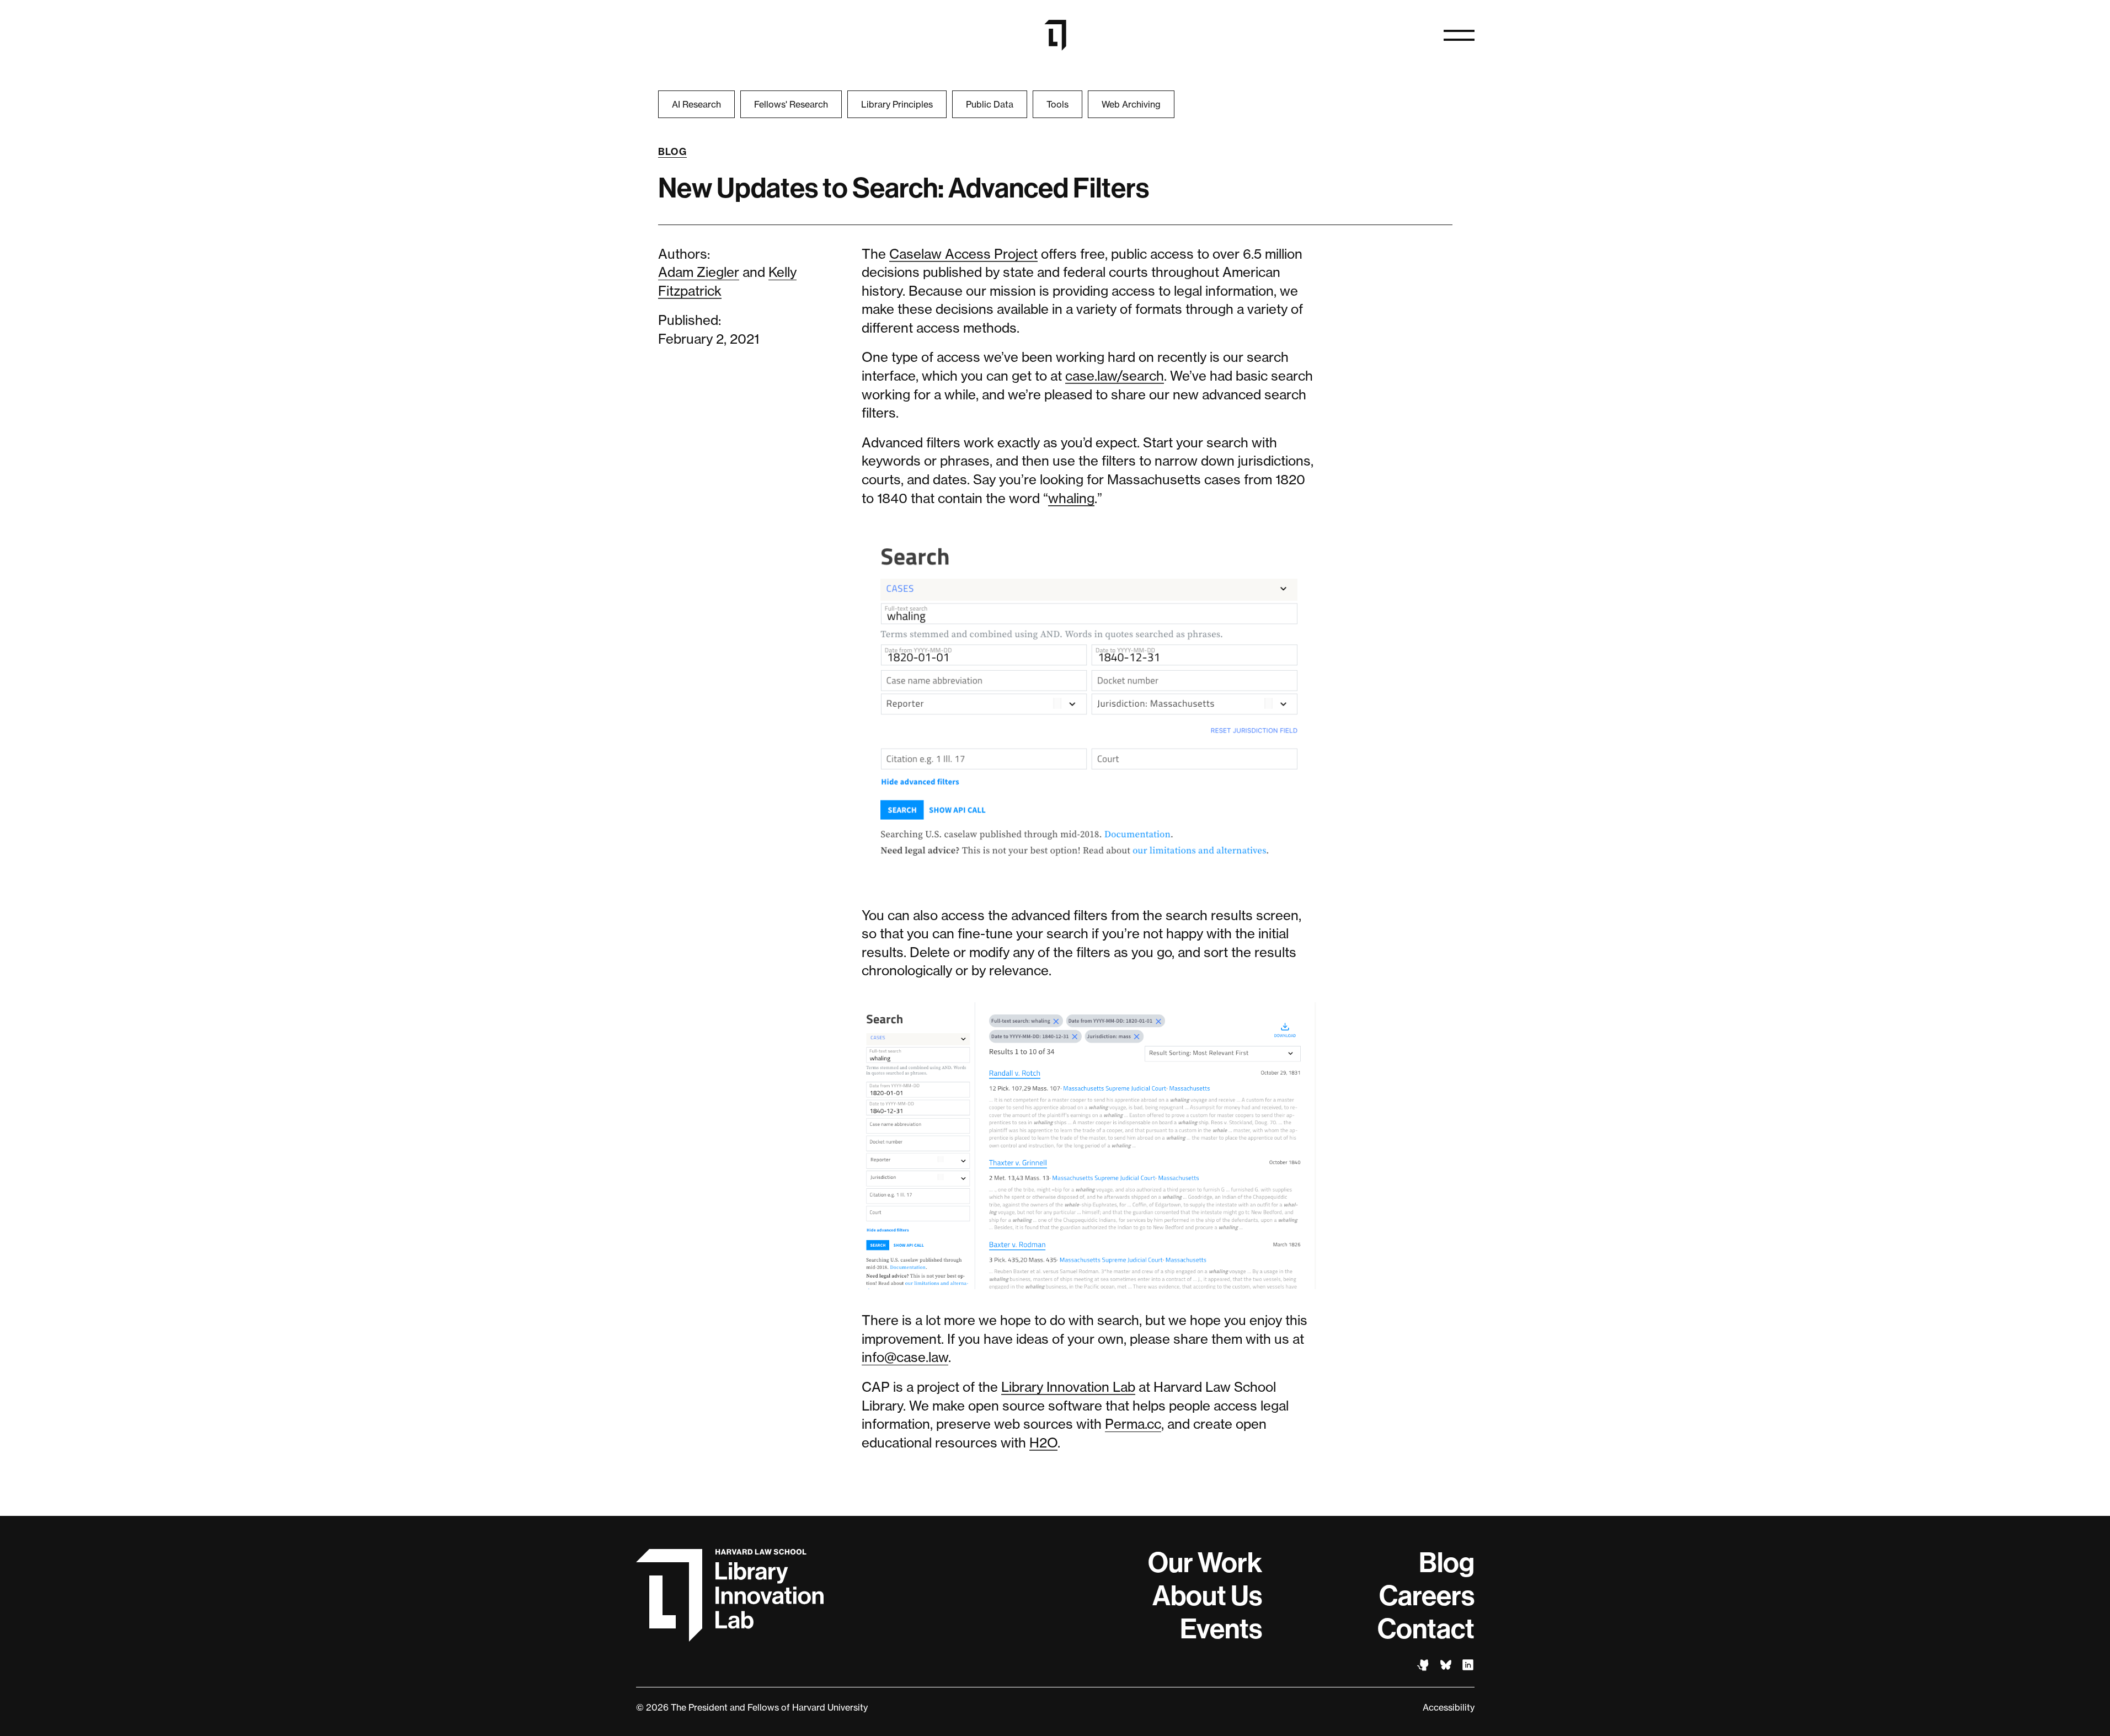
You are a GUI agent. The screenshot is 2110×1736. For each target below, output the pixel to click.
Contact (1426, 1629)
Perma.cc (1133, 1424)
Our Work (1205, 1563)
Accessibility (1449, 1707)
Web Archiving (1131, 104)
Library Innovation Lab (1068, 1387)
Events (1221, 1629)
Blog (673, 152)
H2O (1043, 1443)
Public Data (990, 104)
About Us (1207, 1596)
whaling (1071, 498)
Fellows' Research (791, 104)
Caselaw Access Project (963, 254)
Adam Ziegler (699, 272)
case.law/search (1115, 376)
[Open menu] (1459, 35)
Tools (1057, 104)
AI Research (696, 104)
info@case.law (905, 1357)
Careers (1427, 1596)
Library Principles (897, 104)
